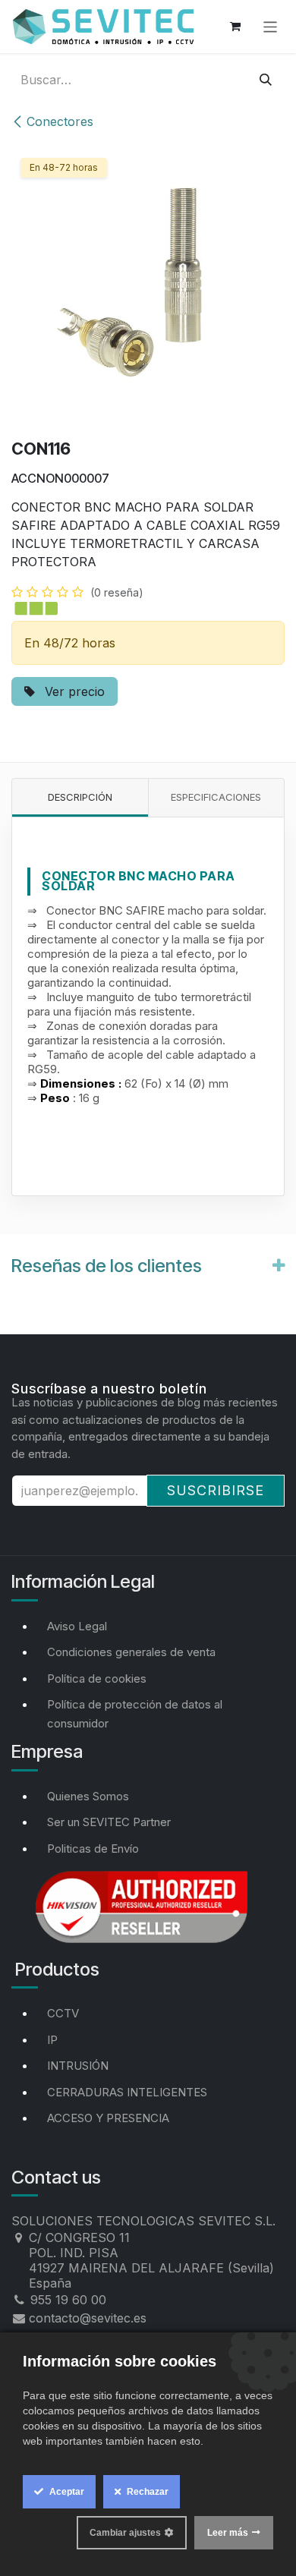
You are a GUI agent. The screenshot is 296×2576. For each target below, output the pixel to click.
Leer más (228, 2533)
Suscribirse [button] (216, 1490)
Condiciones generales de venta (131, 1652)
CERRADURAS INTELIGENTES (127, 2092)
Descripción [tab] (80, 797)
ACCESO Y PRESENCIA (108, 2118)
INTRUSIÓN (78, 2066)
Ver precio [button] (73, 691)
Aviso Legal (77, 1626)
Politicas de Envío (93, 1849)
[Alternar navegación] (271, 26)
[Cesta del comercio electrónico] (235, 27)
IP (52, 2040)
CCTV (63, 2013)
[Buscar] (266, 80)
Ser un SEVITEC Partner (109, 1822)
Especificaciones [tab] (216, 797)
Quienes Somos (88, 1796)
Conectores (60, 121)
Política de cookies (97, 1678)
